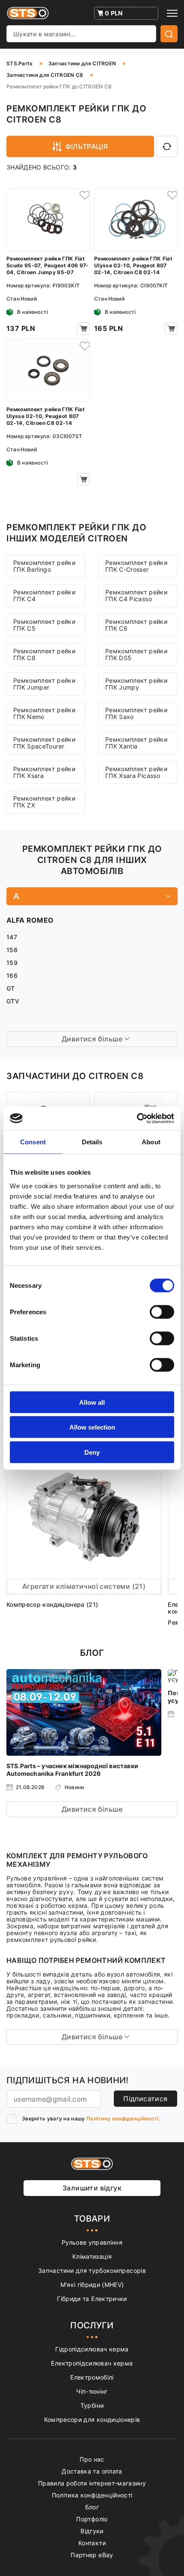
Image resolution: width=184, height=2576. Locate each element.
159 (12, 963)
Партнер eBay (92, 2555)
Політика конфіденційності (92, 2495)
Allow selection (92, 1427)
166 (12, 975)
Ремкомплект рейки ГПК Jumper (44, 684)
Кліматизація (92, 2256)
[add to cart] (83, 329)
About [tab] (151, 1142)
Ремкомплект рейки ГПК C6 (136, 625)
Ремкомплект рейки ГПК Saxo (136, 713)
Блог (92, 2507)
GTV (13, 1001)
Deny (92, 1452)
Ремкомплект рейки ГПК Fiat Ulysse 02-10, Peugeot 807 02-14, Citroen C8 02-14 (133, 265)
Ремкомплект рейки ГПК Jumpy (136, 684)
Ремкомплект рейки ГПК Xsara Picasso (136, 772)
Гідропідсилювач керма (92, 2349)
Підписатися (145, 2099)
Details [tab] (92, 1142)
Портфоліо (92, 2519)
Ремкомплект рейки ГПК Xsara (44, 772)
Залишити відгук (92, 2188)
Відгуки (92, 2531)
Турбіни (92, 2405)
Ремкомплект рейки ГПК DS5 (136, 654)
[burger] (172, 13)
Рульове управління (92, 2242)
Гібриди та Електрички (92, 2299)
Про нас (92, 2459)
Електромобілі (92, 2377)
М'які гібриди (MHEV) (92, 2285)
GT (11, 988)
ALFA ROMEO (30, 920)
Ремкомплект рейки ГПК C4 (44, 595)
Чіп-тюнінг (92, 2391)
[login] (83, 195)
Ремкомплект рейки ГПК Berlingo (44, 566)
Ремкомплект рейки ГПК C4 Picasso (136, 595)
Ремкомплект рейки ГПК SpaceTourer (44, 743)
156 (12, 950)
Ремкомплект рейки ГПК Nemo (44, 713)
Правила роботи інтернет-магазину (92, 2483)
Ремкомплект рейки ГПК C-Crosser (136, 566)
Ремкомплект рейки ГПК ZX (44, 802)
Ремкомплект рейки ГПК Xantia (136, 743)
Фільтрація (87, 146)
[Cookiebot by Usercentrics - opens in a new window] (137, 1118)
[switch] (162, 1312)
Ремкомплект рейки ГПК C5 (44, 625)
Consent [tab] (33, 1142)
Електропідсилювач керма (92, 2363)
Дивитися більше (92, 1809)
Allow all (92, 1402)
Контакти (92, 2543)
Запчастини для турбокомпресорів (92, 2270)
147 (12, 937)
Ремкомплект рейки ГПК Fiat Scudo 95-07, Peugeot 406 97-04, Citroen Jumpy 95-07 (48, 265)
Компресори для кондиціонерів (92, 2420)
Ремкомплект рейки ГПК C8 (44, 654)
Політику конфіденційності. (123, 2118)
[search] (169, 34)
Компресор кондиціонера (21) (52, 1604)
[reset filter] (167, 146)
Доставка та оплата (92, 2471)
